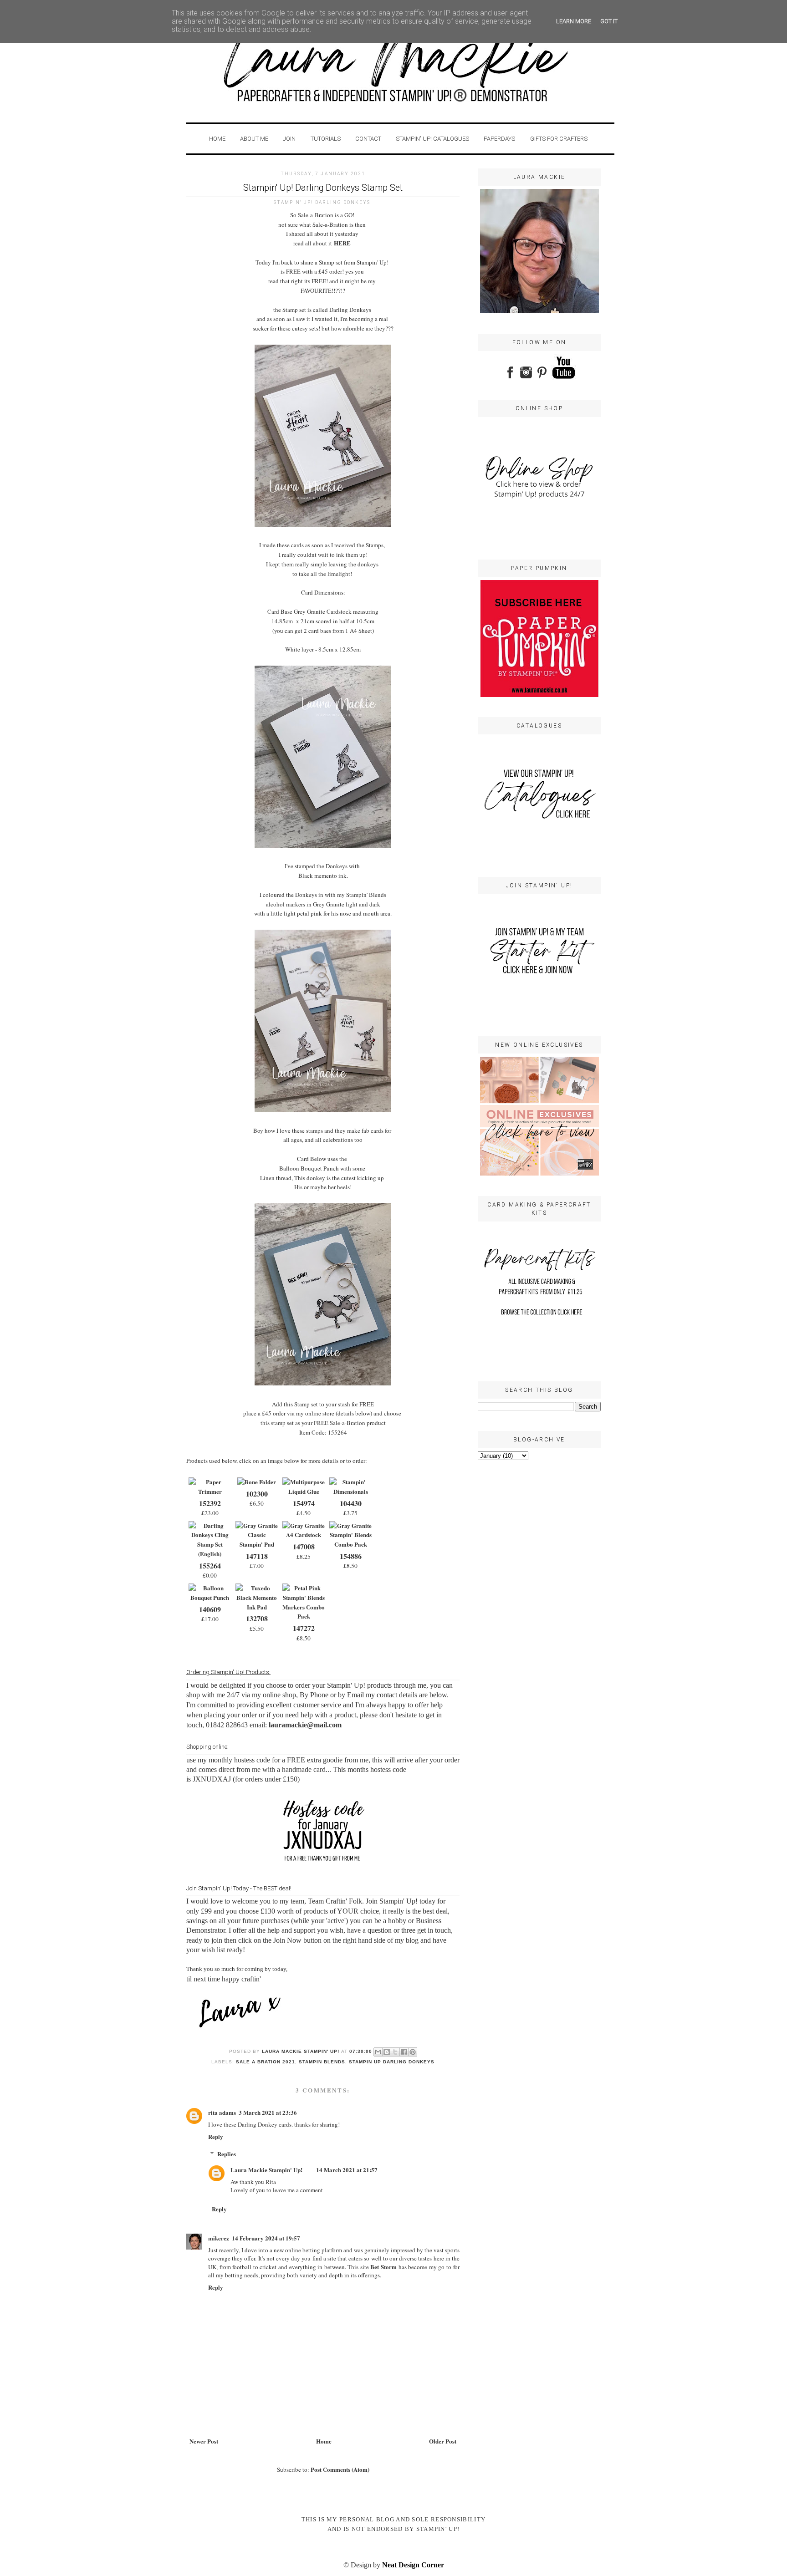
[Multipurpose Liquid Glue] (304, 1491)
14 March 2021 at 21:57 (347, 2170)
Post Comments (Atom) (340, 2469)
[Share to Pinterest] (413, 2052)
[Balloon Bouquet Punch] (210, 1597)
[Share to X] (395, 2052)
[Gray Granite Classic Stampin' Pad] (257, 1544)
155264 (210, 1565)
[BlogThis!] (387, 2052)
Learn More (574, 21)
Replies (227, 2154)
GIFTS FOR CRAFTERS (559, 139)
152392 (210, 1503)
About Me (255, 139)
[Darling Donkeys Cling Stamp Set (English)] (210, 1554)
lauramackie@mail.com (305, 1725)
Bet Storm (383, 2267)
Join (289, 139)
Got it (609, 21)
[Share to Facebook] (404, 2052)
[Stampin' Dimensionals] (350, 1491)
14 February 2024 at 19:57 (266, 2238)
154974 (304, 1503)
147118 (257, 1556)
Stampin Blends (322, 2062)
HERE (342, 243)
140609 (210, 1609)
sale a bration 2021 (266, 2062)
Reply (216, 2136)
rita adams (222, 2112)
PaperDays (499, 139)
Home (217, 139)
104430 (351, 1503)
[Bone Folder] (257, 1482)
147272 (304, 1628)
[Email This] (378, 2052)
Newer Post (204, 2441)
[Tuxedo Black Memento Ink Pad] (257, 1607)
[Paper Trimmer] (210, 1491)
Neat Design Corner (413, 2565)
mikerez (219, 2238)
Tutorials (326, 139)
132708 (257, 1618)
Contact (368, 139)
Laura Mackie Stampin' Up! (266, 2170)
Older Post (443, 2441)
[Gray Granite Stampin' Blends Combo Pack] (350, 1544)
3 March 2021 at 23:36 (268, 2112)
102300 (257, 1494)
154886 (351, 1556)
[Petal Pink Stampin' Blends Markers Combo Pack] (304, 1616)
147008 (304, 1546)
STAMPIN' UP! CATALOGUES (432, 139)
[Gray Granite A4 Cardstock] (304, 1535)
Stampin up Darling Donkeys (392, 2062)
